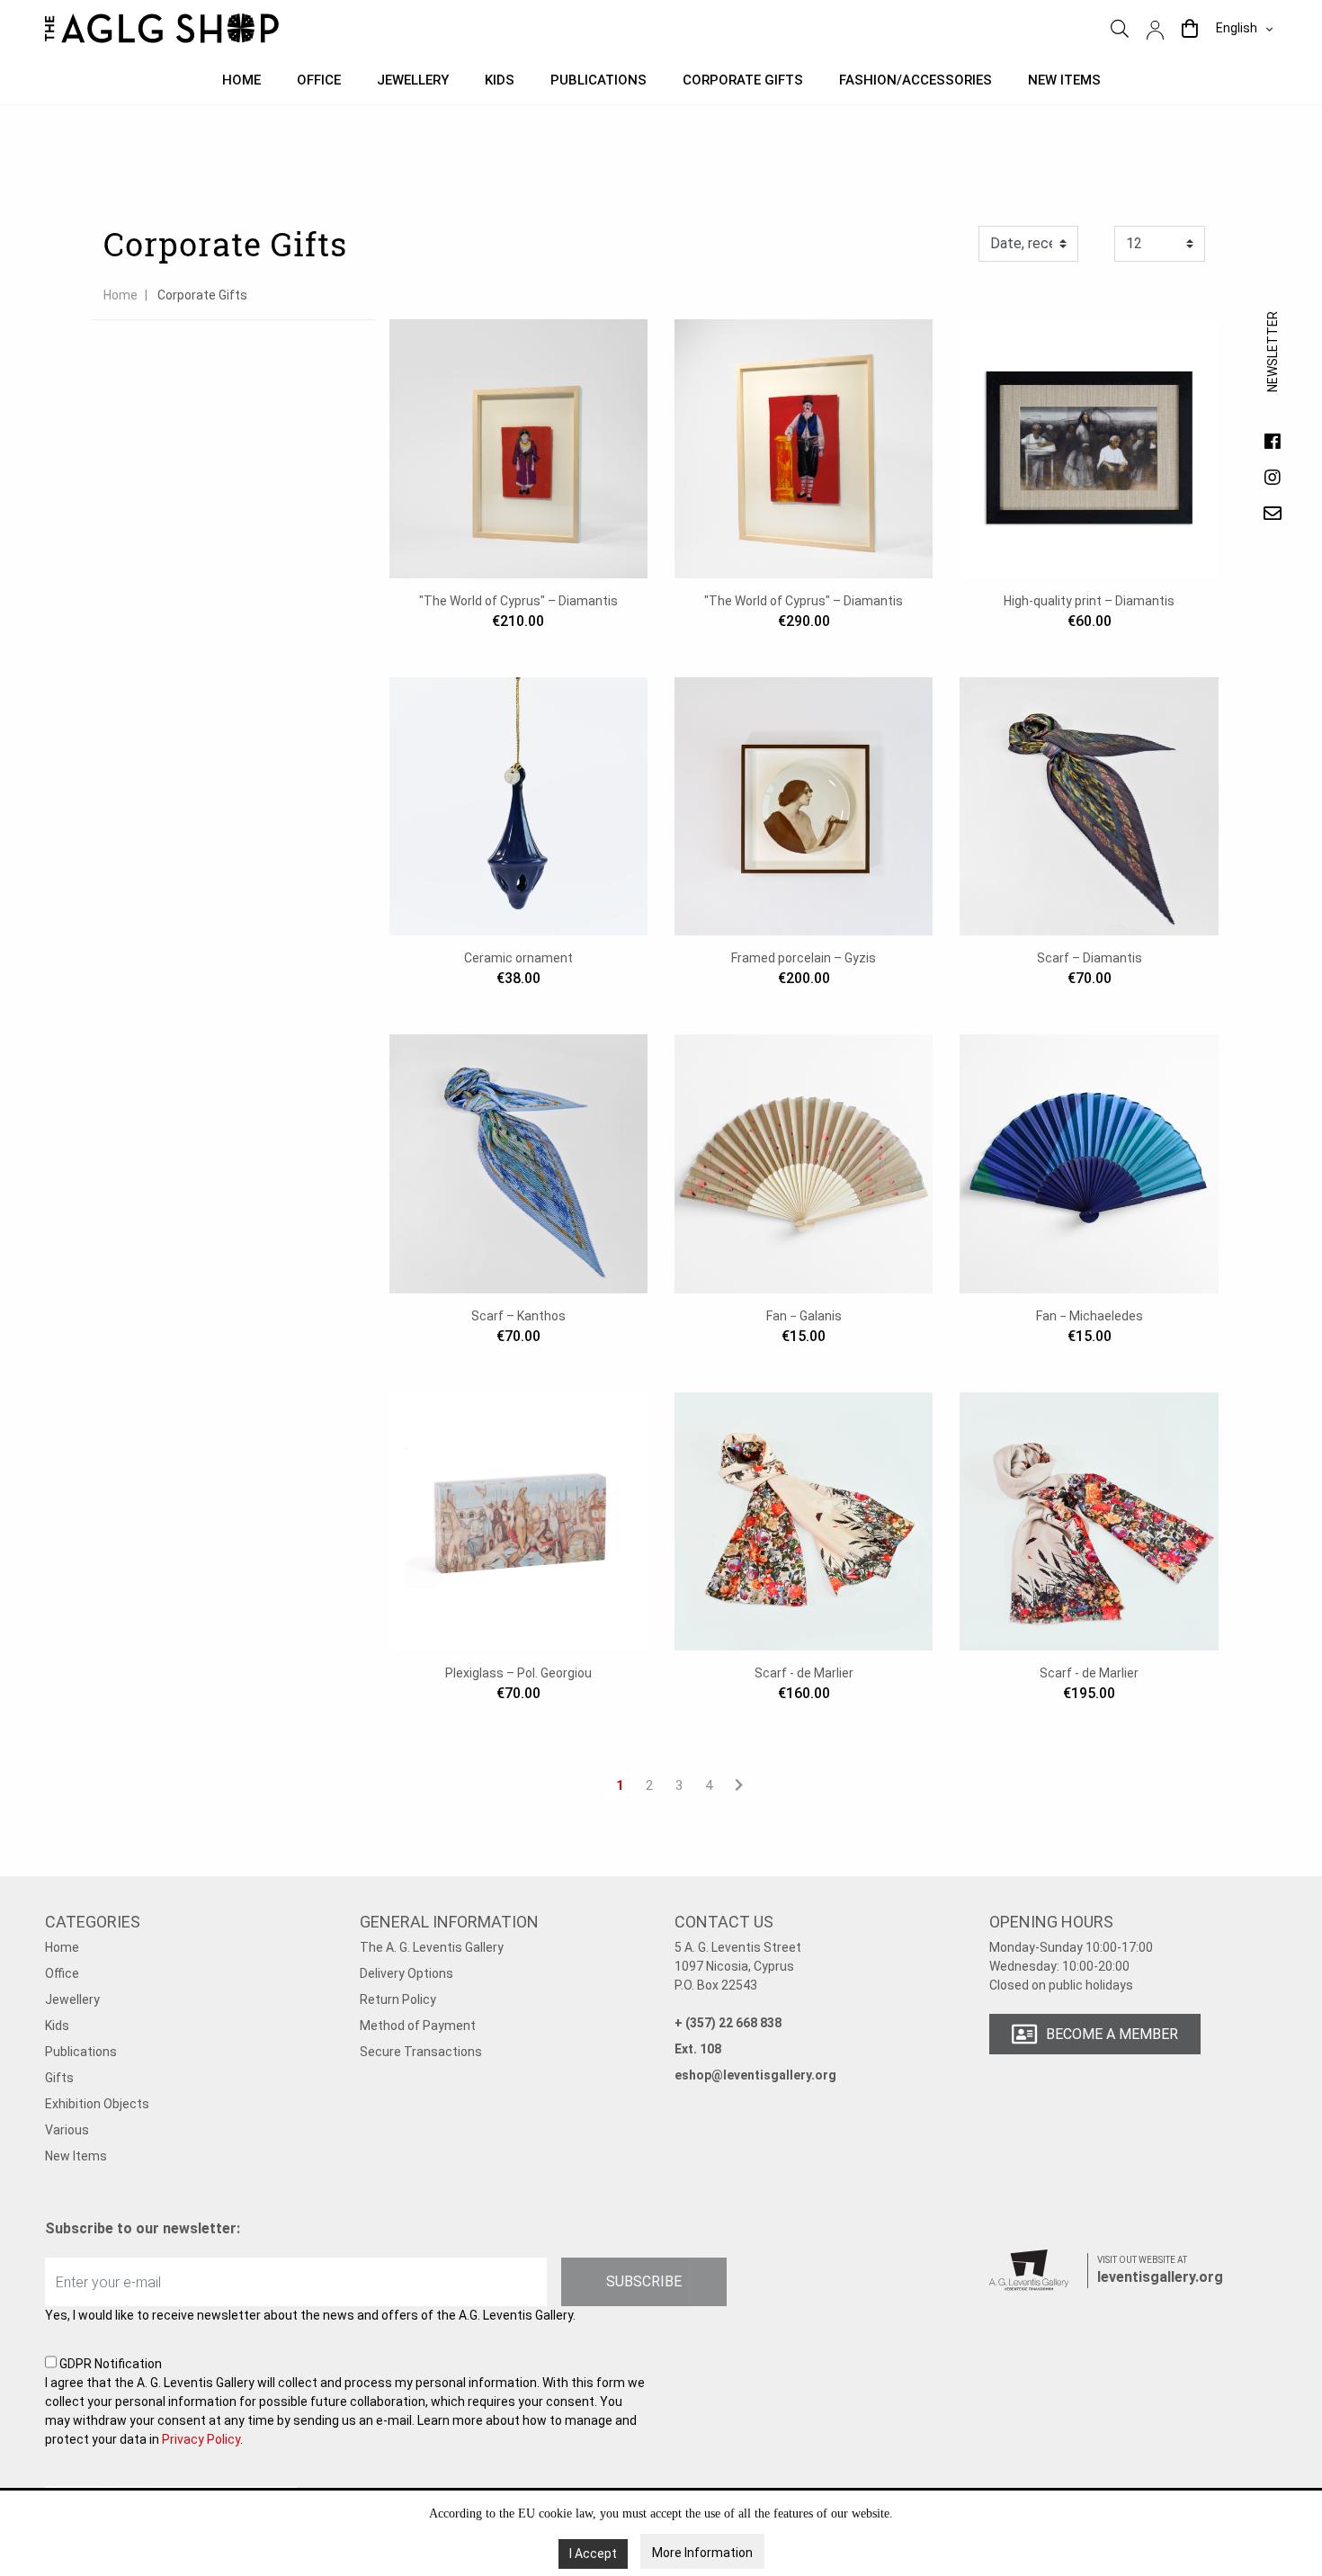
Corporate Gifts (743, 80)
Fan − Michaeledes (1090, 1316)
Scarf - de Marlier (804, 1673)
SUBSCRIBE (644, 2281)
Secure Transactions (421, 2052)
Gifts (59, 2078)
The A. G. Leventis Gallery (432, 1947)
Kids (500, 80)
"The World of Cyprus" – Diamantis (518, 601)
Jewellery (413, 80)
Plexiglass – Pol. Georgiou (518, 1673)
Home (241, 80)
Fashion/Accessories (916, 80)
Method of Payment (418, 2026)
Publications (598, 80)
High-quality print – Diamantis (1089, 601)
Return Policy (398, 1999)
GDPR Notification (345, 2402)
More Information (702, 2553)
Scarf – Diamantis (1090, 958)
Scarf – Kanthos (518, 1316)
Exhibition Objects (97, 2104)
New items (1064, 80)
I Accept (593, 2554)
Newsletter (1273, 370)
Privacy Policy (201, 2439)
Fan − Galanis (804, 1316)
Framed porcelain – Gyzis (804, 958)
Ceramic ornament (518, 958)
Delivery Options (406, 1973)
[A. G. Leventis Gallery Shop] (162, 28)
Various (67, 2130)
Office (319, 80)
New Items (76, 2156)
